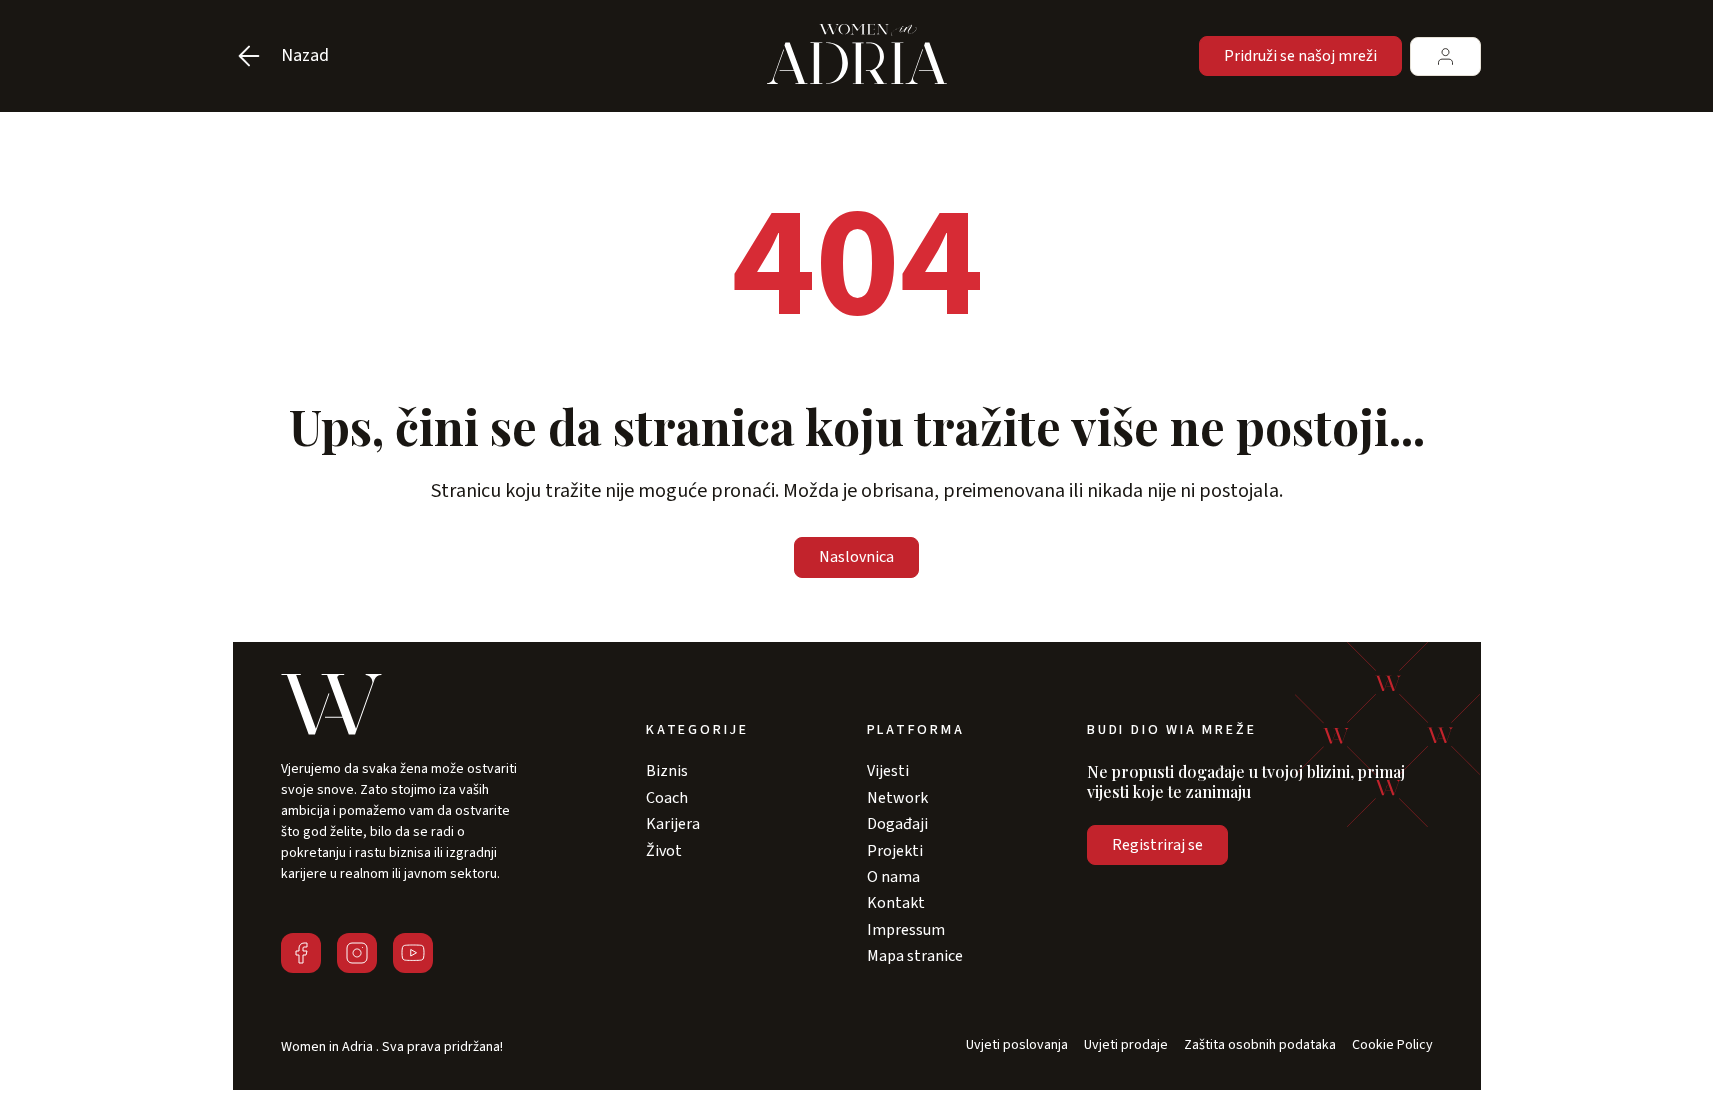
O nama (893, 877)
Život (664, 851)
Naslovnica (856, 557)
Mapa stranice (915, 956)
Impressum (906, 930)
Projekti (895, 851)
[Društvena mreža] (301, 953)
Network (897, 798)
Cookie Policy (1392, 1045)
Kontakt (896, 903)
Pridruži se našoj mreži (1300, 56)
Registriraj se (1157, 845)
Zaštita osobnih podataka (1260, 1045)
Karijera (673, 824)
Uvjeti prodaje (1126, 1045)
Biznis (667, 771)
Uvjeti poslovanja (1017, 1045)
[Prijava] (1445, 56)
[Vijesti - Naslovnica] (857, 56)
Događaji (897, 824)
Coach (667, 798)
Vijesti (888, 771)
